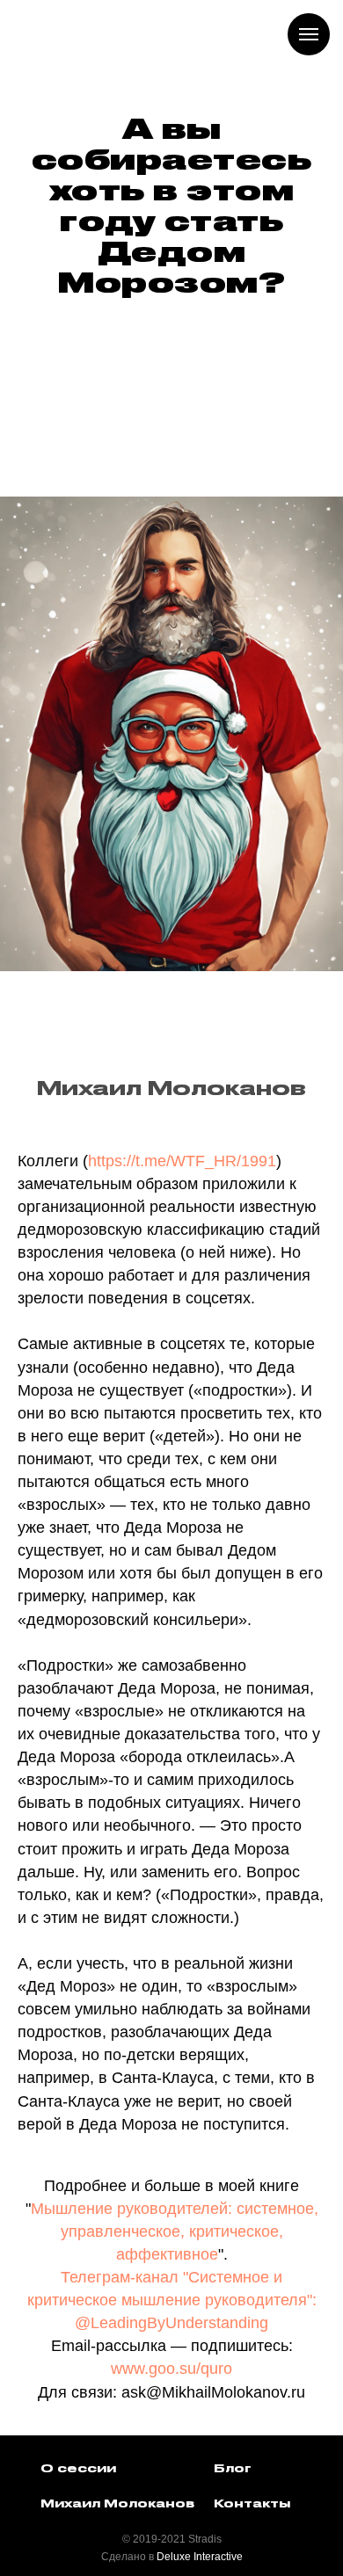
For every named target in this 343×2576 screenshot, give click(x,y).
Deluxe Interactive (200, 2557)
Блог (233, 2469)
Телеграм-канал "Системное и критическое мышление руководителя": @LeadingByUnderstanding (172, 2300)
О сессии (78, 2469)
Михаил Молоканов (117, 2504)
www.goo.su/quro (171, 2369)
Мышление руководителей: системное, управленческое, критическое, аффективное (175, 2231)
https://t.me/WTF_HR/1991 (182, 1161)
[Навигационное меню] (309, 34)
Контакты (252, 2504)
